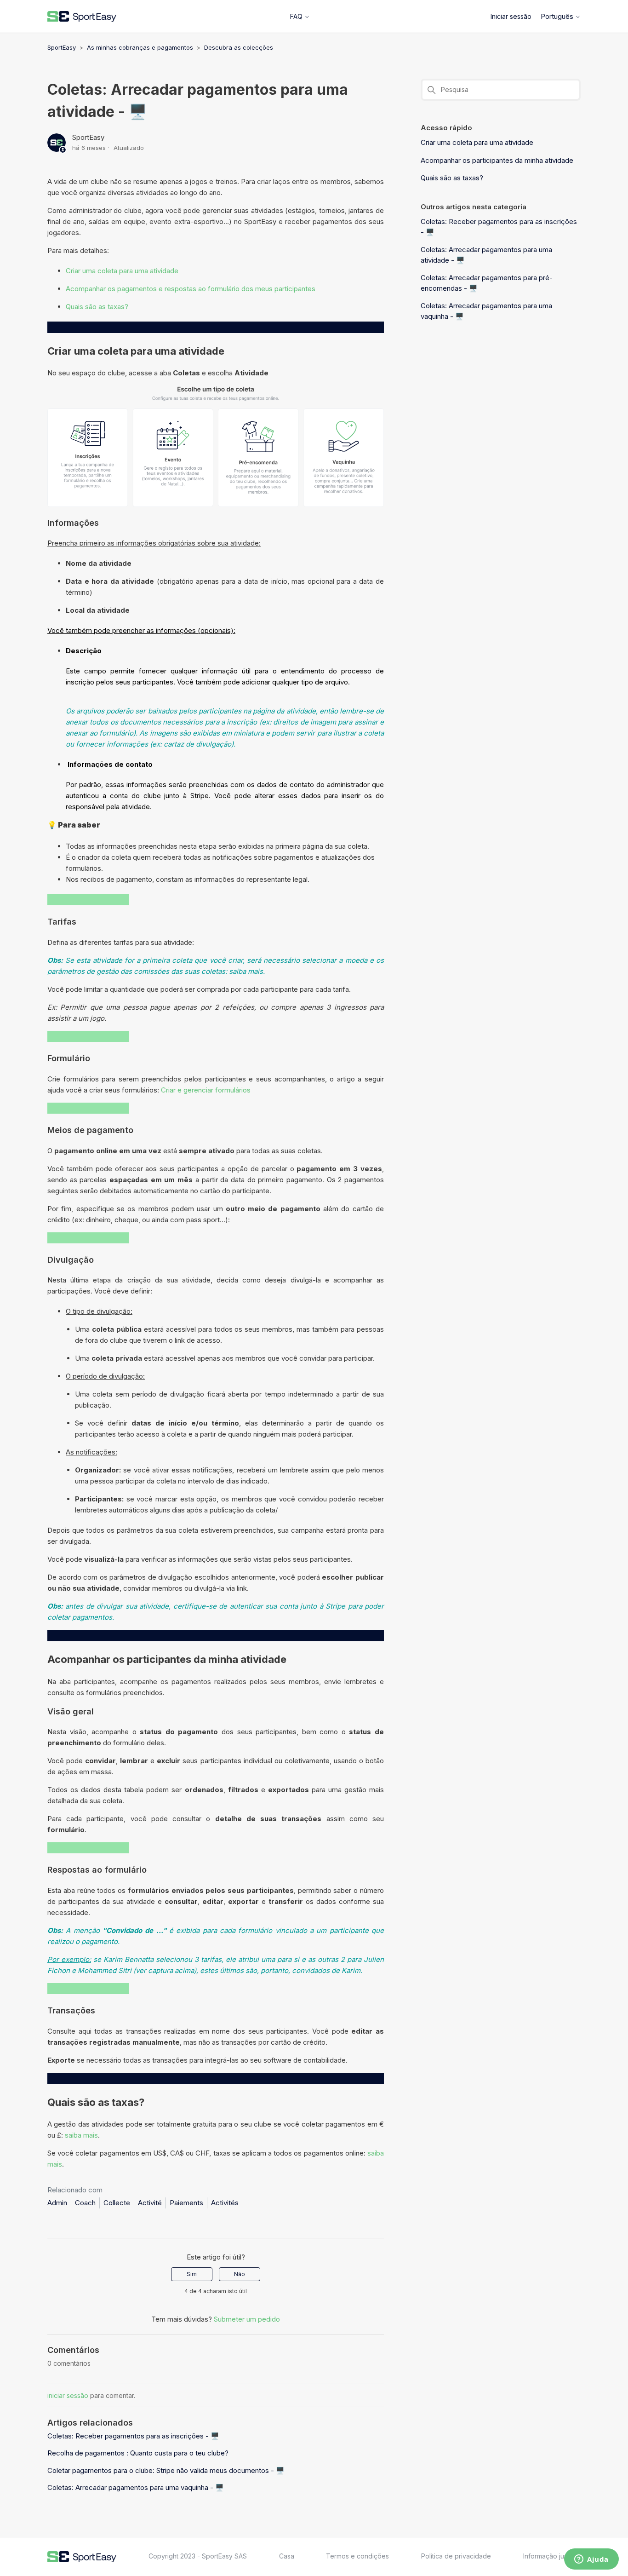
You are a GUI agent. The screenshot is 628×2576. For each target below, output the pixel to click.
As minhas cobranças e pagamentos (140, 47)
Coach (85, 2203)
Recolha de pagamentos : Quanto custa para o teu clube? (138, 2453)
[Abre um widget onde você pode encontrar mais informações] (591, 2560)
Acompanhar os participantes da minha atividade (497, 160)
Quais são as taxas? (98, 307)
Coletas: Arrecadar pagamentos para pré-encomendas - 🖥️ (487, 283)
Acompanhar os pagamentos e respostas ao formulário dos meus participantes (191, 289)
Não (240, 2274)
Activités (225, 2203)
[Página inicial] (82, 17)
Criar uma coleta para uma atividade (123, 271)
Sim (192, 2274)
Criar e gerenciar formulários (206, 1090)
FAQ (297, 16)
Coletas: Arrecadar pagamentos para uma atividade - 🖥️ (486, 255)
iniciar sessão (68, 2395)
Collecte (117, 2203)
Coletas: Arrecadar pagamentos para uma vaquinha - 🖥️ (136, 2487)
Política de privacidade (456, 2556)
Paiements (186, 2203)
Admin (57, 2203)
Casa (287, 2556)
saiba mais (81, 2135)
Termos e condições (357, 2556)
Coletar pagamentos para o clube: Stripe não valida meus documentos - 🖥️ (166, 2470)
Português (558, 16)
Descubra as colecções (239, 47)
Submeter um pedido (247, 2319)
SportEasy (62, 47)
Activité (150, 2203)
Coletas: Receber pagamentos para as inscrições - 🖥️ (133, 2436)
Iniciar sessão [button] (511, 16)
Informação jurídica (552, 2556)
